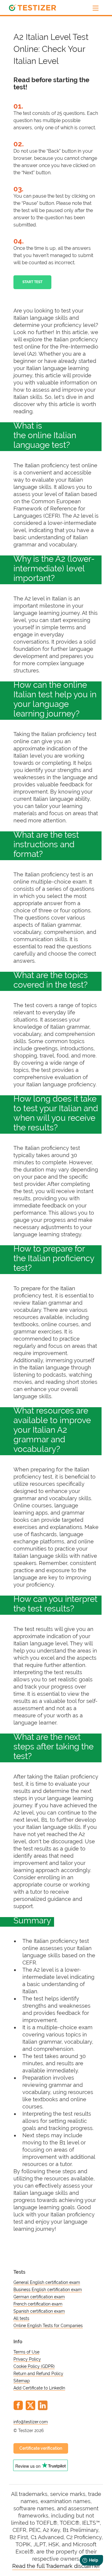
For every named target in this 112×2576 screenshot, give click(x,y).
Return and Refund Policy (38, 2374)
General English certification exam (47, 2282)
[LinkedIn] (43, 2405)
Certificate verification (41, 2448)
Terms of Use (26, 2352)
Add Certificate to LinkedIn (39, 2388)
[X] (30, 2405)
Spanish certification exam (39, 2311)
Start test (32, 282)
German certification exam (39, 2297)
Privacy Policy (27, 2359)
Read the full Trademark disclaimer (56, 2566)
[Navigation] (96, 8)
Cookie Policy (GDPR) (34, 2366)
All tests (21, 2318)
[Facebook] (18, 2405)
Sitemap (22, 2381)
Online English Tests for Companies (48, 2326)
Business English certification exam (48, 2290)
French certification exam (38, 2304)
